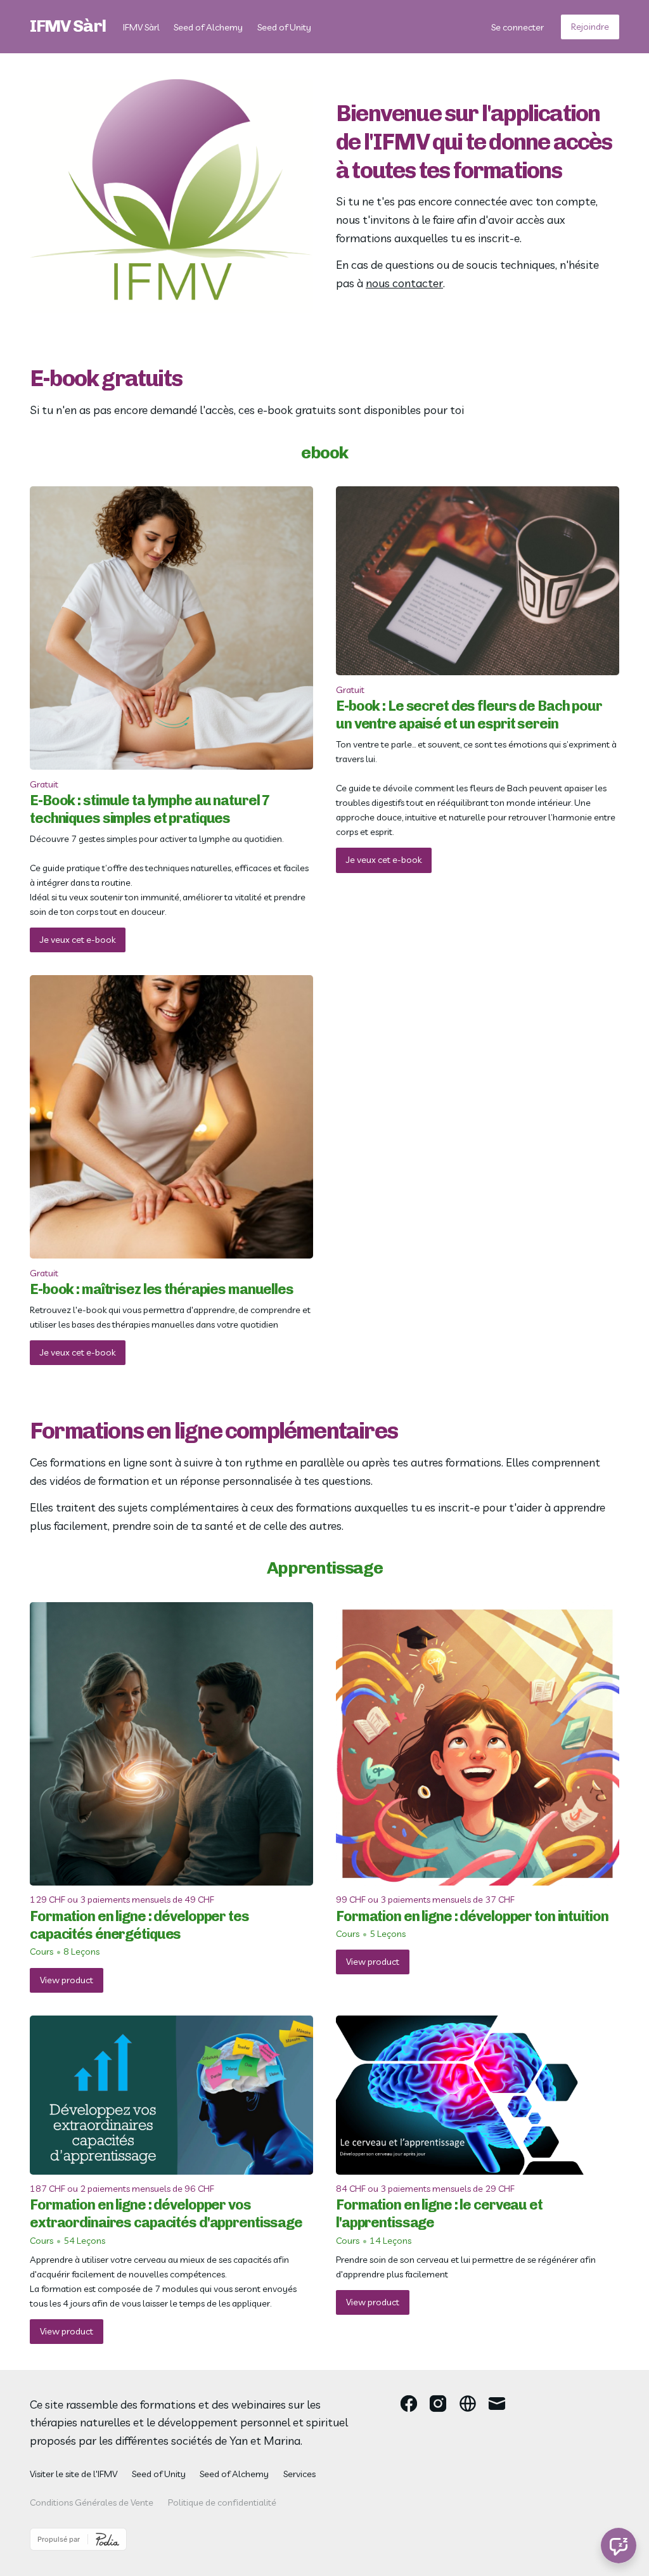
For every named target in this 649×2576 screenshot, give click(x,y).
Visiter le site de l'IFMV (74, 2474)
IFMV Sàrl (68, 26)
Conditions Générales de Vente (92, 2502)
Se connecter (517, 27)
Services (299, 2474)
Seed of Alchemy (208, 27)
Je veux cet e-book (78, 940)
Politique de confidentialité (222, 2502)
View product (67, 1980)
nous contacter (404, 283)
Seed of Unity (284, 27)
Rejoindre (590, 27)
